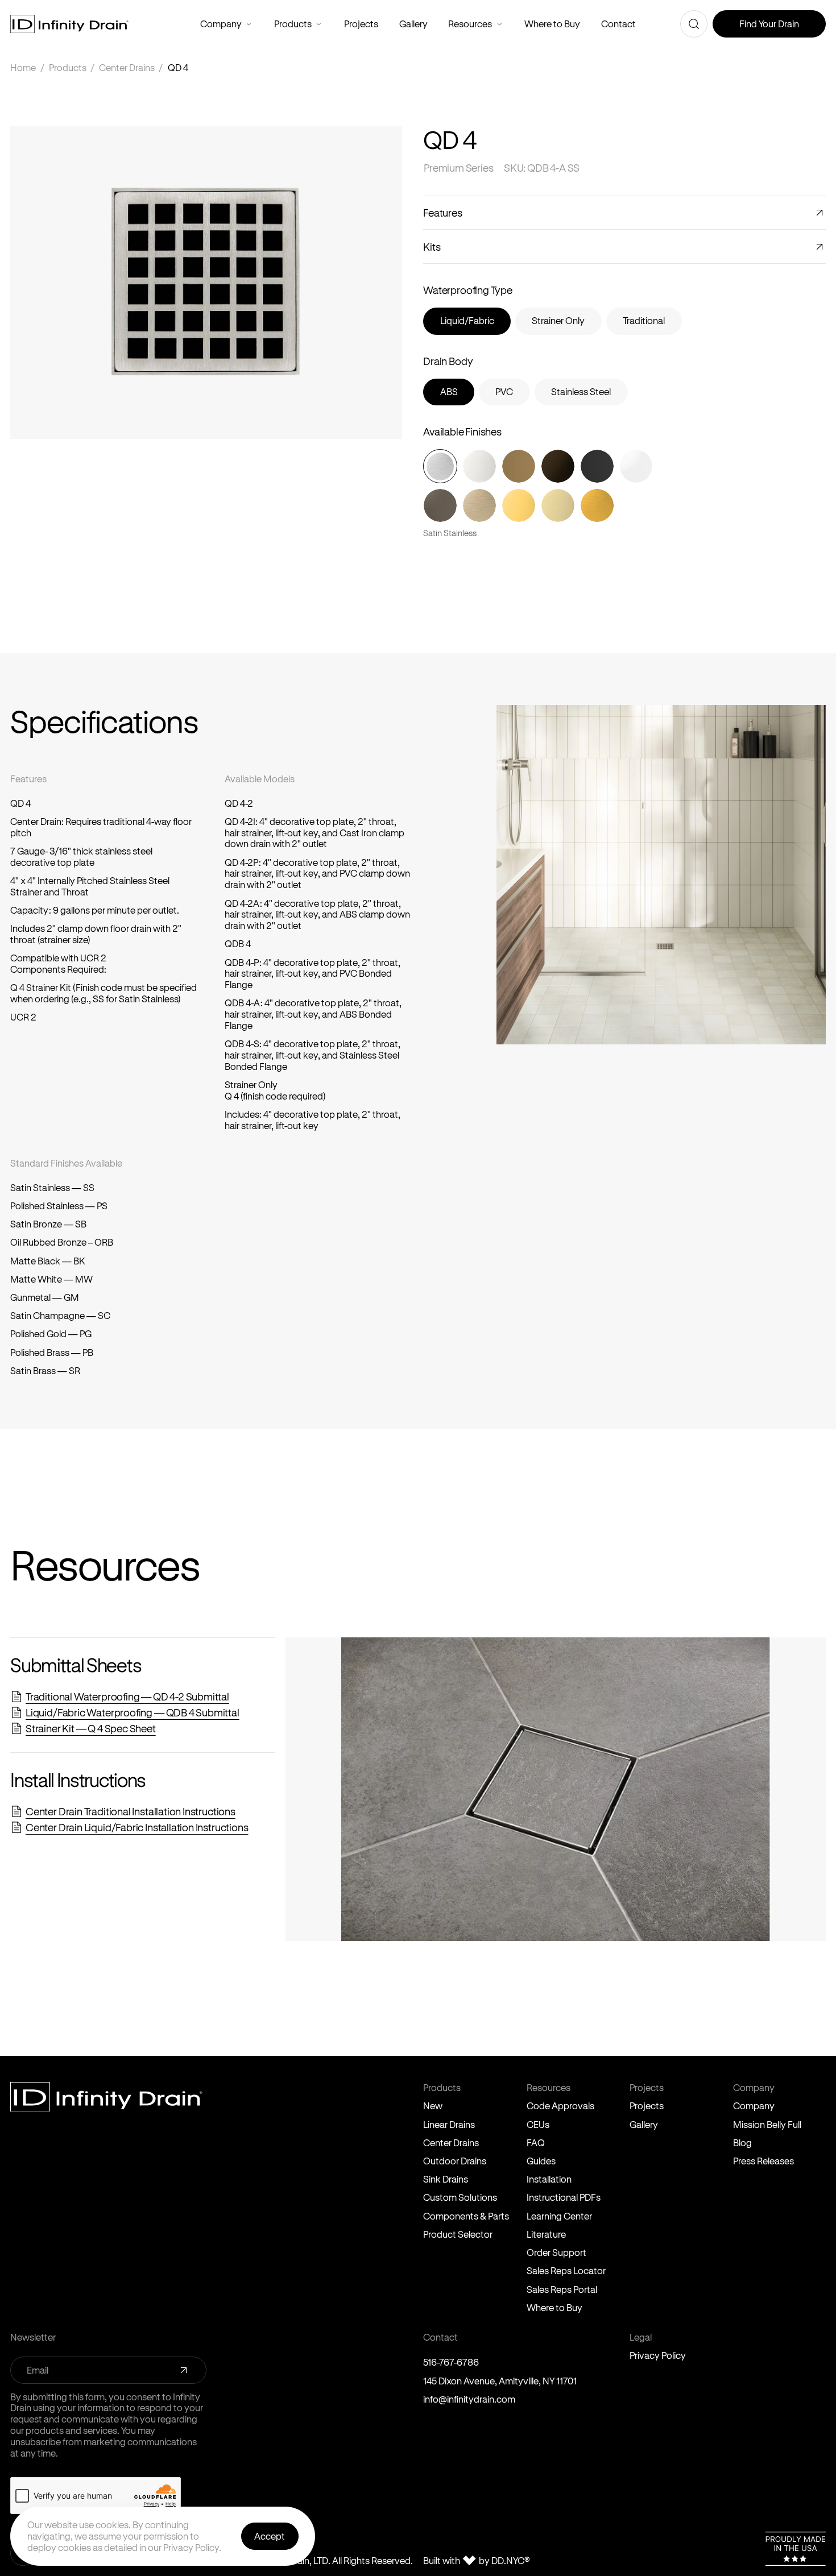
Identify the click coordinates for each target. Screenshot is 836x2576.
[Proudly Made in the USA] (796, 2549)
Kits (432, 246)
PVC (504, 391)
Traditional (644, 320)
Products (319, 24)
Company (249, 24)
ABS (449, 391)
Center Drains (127, 67)
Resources (500, 24)
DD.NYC (511, 2561)
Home (23, 67)
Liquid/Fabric (467, 320)
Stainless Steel (581, 391)
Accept (270, 2536)
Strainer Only (558, 320)
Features (443, 212)
